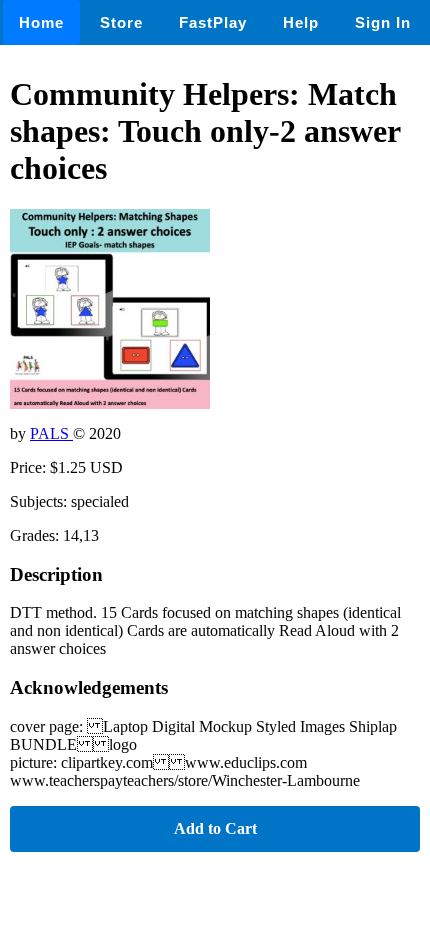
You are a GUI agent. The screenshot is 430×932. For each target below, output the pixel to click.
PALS (51, 433)
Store (121, 22)
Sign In (383, 22)
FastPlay (213, 22)
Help (301, 22)
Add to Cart (215, 828)
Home (41, 22)
